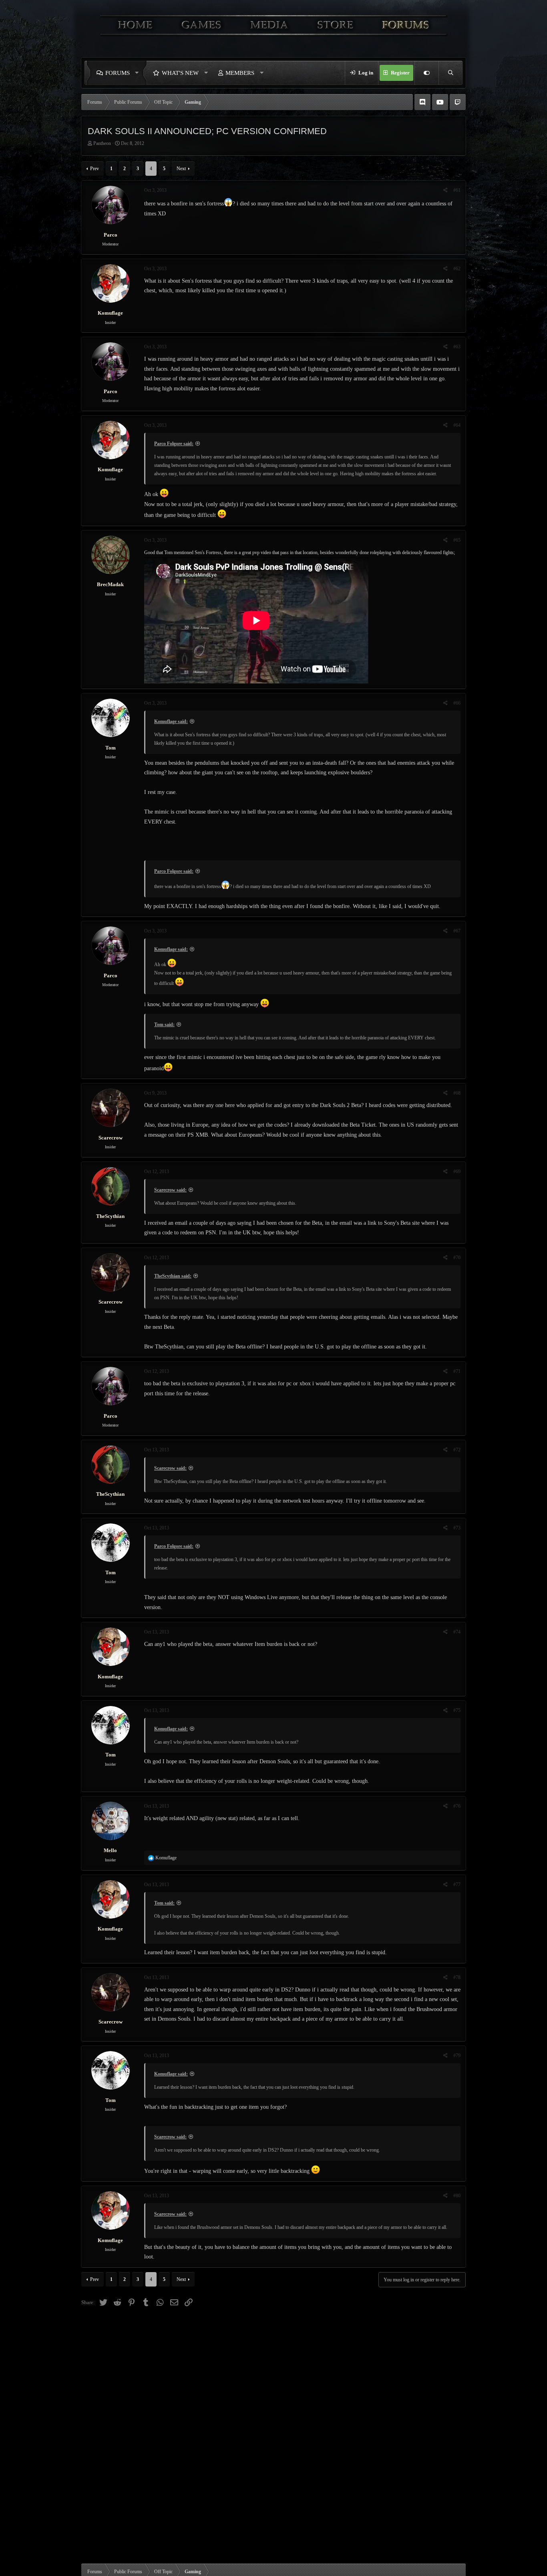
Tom (111, 748)
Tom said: (164, 1025)
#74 (457, 1632)
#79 (457, 2056)
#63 (457, 347)
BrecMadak (110, 584)
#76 (457, 1806)
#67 (457, 931)
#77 (457, 1885)
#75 (457, 1710)
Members (240, 73)
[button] (139, 73)
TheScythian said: (173, 1276)
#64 (457, 425)
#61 (457, 190)
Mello (110, 1850)
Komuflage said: (171, 721)
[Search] (450, 73)
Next (181, 169)
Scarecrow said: (170, 1190)
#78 (457, 1977)
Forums (118, 73)
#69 (457, 1171)
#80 (457, 2196)
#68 (457, 1093)
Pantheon (102, 143)
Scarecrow (111, 1138)
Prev (95, 169)
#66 (457, 703)
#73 (457, 1528)
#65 (457, 540)
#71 (457, 1371)
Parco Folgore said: (174, 444)
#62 (457, 269)
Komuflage (110, 313)
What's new (180, 73)
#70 (457, 1258)
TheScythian (110, 1216)
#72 (457, 1450)
